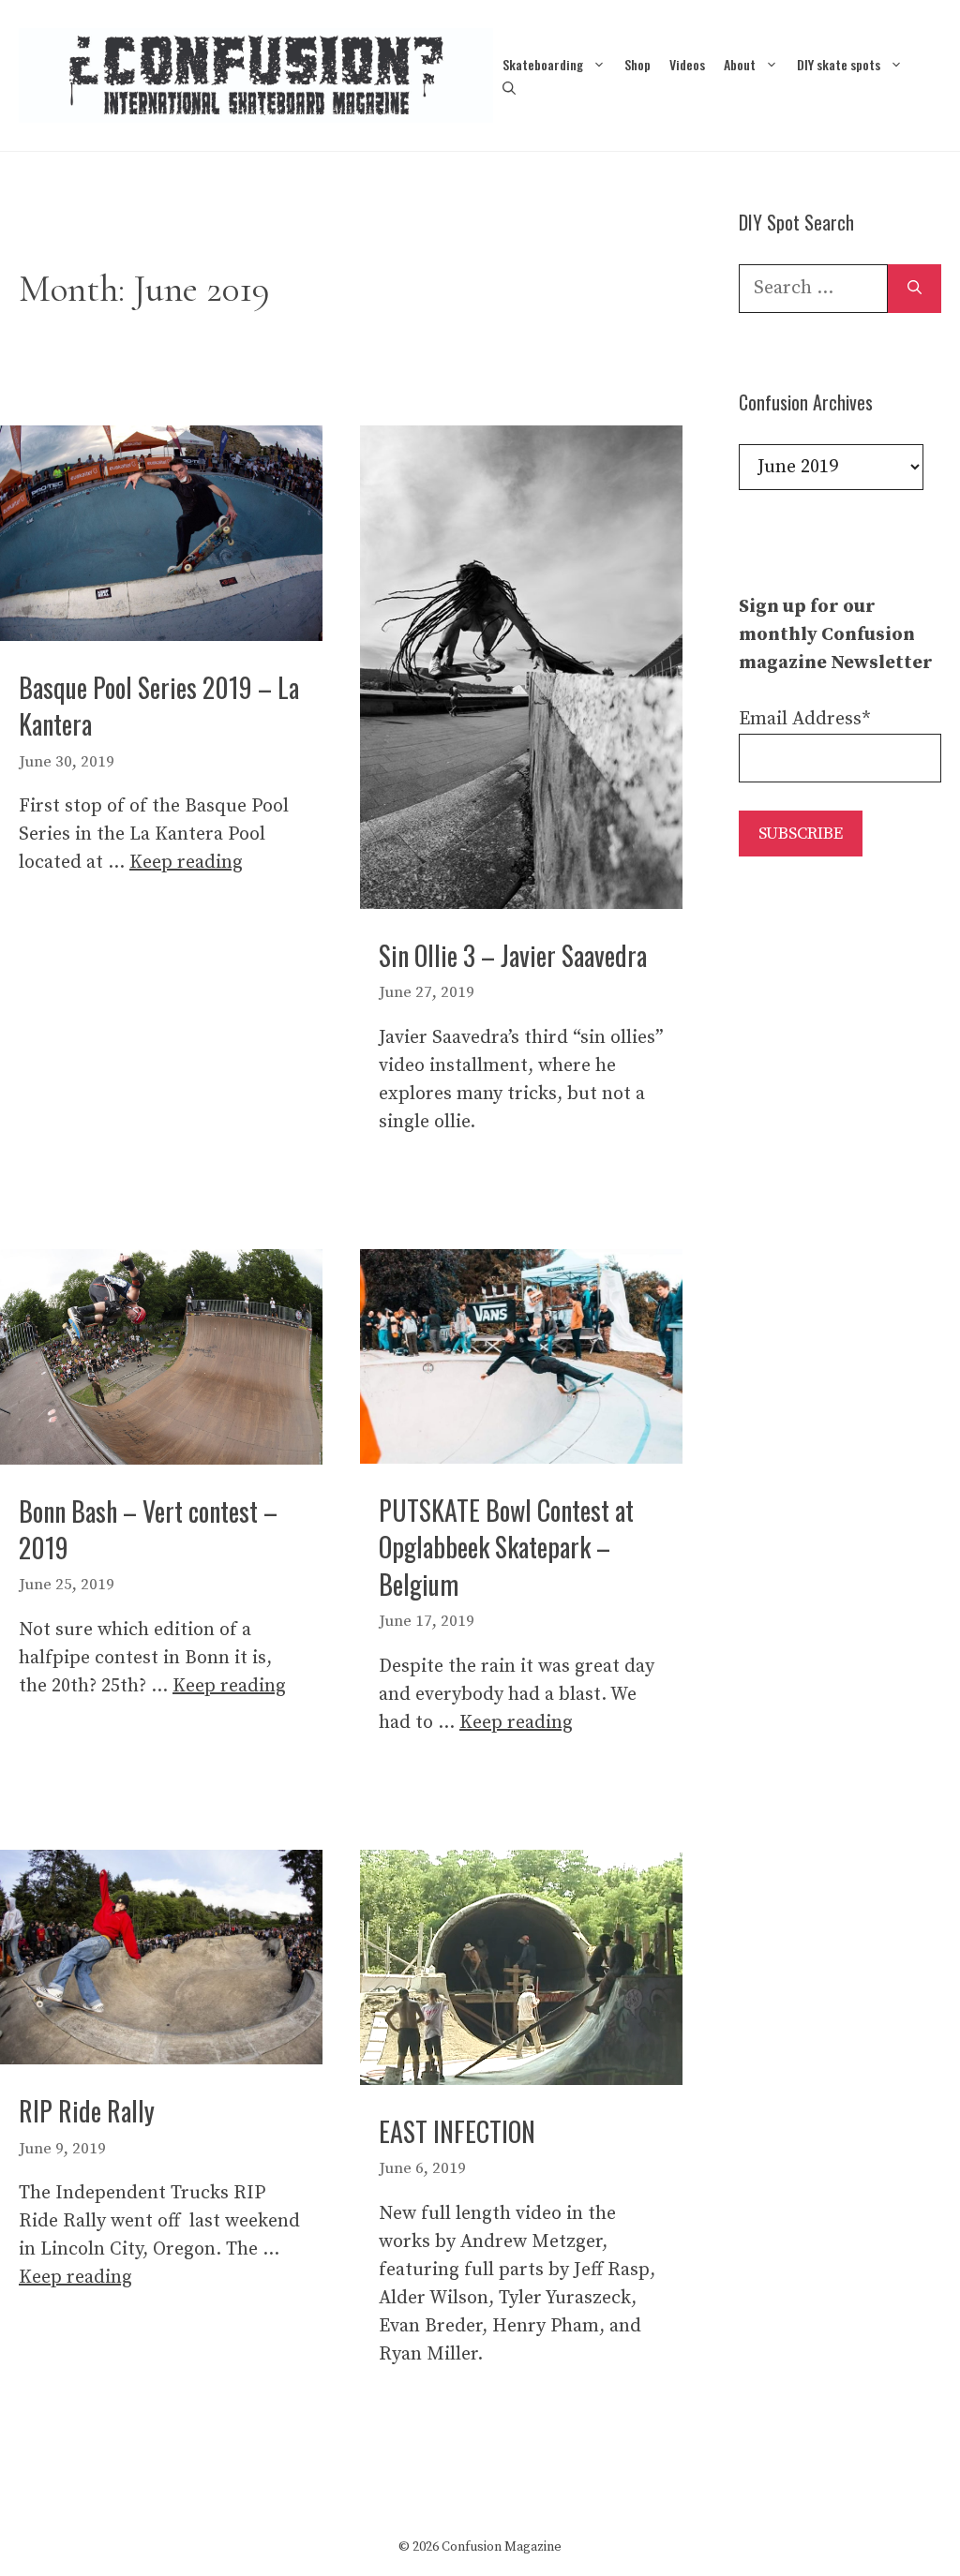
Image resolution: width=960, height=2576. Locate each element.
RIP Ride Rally (87, 2111)
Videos (687, 64)
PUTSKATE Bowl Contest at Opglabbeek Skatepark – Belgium (506, 1547)
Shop (637, 64)
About (740, 64)
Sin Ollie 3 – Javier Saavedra (513, 955)
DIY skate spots (839, 64)
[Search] (915, 289)
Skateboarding (543, 64)
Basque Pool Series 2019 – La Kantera (159, 706)
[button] (509, 88)
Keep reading (186, 863)
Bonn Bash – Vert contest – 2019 (148, 1529)
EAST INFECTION (457, 2131)
